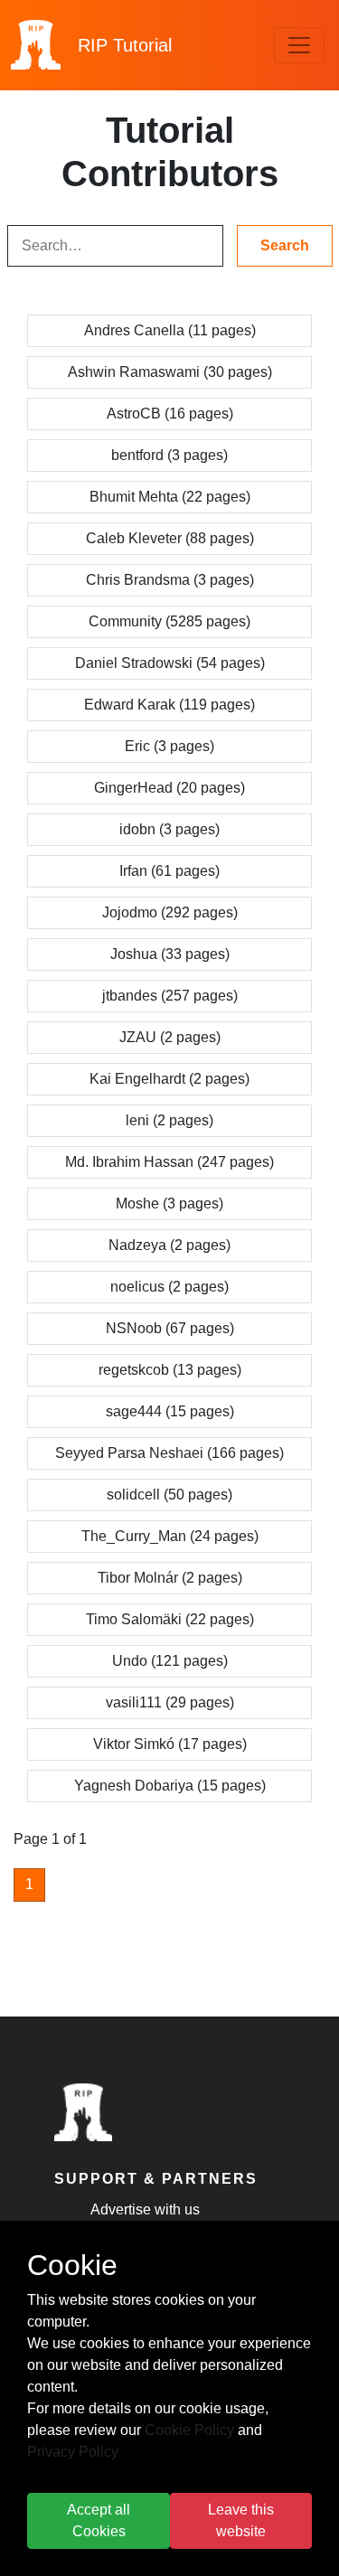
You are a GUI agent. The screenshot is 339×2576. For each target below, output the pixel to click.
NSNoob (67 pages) (170, 1328)
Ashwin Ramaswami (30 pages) (170, 372)
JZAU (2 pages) (170, 1037)
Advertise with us (145, 2209)
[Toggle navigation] (299, 45)
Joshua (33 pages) (170, 954)
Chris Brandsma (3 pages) (170, 580)
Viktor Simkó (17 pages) (170, 1744)
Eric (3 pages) (169, 746)
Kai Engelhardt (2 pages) (169, 1079)
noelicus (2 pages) (169, 1287)
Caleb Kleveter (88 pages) (170, 538)
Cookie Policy (189, 2430)
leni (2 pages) (169, 1120)
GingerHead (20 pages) (169, 788)
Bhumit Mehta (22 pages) (170, 497)
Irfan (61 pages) (169, 871)
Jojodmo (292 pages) (170, 912)
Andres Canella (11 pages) (170, 330)
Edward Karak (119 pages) (169, 705)
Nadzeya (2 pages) (169, 1245)
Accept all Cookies (99, 2520)
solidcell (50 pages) (169, 1495)
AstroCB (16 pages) (170, 414)
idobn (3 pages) (169, 829)
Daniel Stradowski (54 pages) (170, 663)
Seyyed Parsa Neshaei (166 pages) (169, 1453)
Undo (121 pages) (170, 1661)
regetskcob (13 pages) (170, 1370)
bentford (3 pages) (169, 455)
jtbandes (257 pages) (170, 996)
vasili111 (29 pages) (170, 1702)
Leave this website (241, 2520)
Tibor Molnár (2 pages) (170, 1578)
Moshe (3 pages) (169, 1203)
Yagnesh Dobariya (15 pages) (170, 1786)
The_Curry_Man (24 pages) (170, 1536)
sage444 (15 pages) (170, 1411)
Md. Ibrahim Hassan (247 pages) (169, 1162)
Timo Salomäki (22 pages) (170, 1619)
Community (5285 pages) (169, 621)
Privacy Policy (73, 2452)
